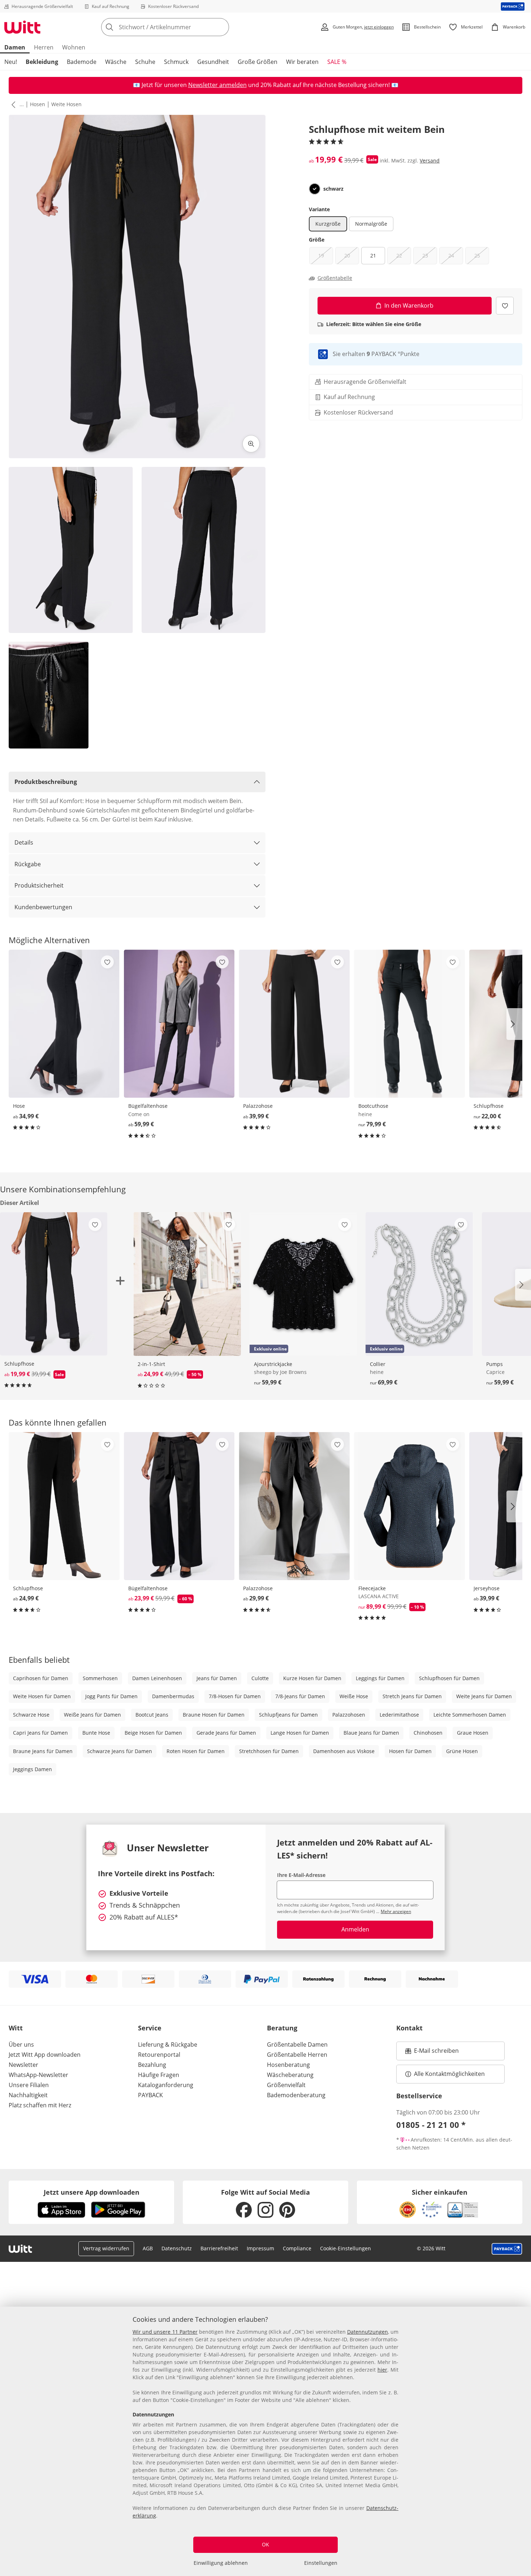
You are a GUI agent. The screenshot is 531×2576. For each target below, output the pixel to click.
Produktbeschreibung (46, 782)
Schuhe (145, 62)
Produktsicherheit (39, 885)
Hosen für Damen (410, 1751)
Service (150, 2028)
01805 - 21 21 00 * (431, 2125)
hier (382, 2370)
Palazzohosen (349, 1715)
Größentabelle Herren (297, 2055)
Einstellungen (321, 2563)
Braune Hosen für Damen (214, 1715)
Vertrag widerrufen (106, 2248)
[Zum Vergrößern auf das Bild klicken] (251, 444)
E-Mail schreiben (432, 2053)
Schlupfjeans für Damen (288, 1715)
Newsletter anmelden (217, 85)
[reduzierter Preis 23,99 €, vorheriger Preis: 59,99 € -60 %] (179, 1506)
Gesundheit (213, 62)
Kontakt (409, 2028)
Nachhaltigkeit (28, 2095)
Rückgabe (28, 864)
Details (24, 842)
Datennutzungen (368, 2332)
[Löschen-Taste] (221, 27)
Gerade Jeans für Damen (226, 1733)
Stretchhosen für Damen (269, 1751)
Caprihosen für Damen (41, 1678)
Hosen (38, 104)
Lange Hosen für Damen (300, 1733)
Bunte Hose (96, 1733)
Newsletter (23, 2065)
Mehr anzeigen (396, 1911)
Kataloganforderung (166, 2085)
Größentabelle (335, 278)
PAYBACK (150, 2095)
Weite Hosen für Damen (42, 1696)
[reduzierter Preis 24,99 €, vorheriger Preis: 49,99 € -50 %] (187, 1284)
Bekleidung (42, 62)
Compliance (297, 2248)
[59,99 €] (179, 1024)
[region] (265, 2441)
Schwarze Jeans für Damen (120, 1751)
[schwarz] (315, 189)
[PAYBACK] (513, 6)
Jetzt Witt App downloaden (45, 2055)
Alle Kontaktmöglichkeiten (449, 2074)
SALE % (337, 62)
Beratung (282, 2028)
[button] (12, 104)
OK (265, 2544)
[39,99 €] (294, 1024)
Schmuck (176, 62)
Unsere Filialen (29, 2085)
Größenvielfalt (286, 2085)
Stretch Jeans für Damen (412, 1696)
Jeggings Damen (33, 1769)
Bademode (82, 62)
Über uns (21, 2044)
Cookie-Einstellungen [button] (346, 2248)
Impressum (260, 2248)
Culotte (260, 1678)
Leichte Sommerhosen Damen (470, 1715)
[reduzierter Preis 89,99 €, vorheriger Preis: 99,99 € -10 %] (409, 1506)
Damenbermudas (173, 1696)
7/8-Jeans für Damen (300, 1696)
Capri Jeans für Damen (40, 1733)
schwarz (333, 189)
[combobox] (181, 27)
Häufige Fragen (159, 2075)
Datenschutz (177, 2248)
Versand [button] (430, 161)
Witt (16, 2028)
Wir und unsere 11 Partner (165, 2332)
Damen (15, 47)
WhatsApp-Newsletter (38, 2075)
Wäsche (116, 62)
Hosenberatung (288, 2065)
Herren (44, 47)
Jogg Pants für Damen (111, 1696)
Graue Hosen (473, 1733)
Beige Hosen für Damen (153, 1733)
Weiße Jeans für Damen (92, 1715)
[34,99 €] (64, 1024)
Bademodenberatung (296, 2095)
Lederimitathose (399, 1715)
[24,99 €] (64, 1506)
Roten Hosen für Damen (196, 1751)
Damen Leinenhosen (157, 1678)
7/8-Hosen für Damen (235, 1696)
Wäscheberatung (290, 2075)
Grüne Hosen (462, 1751)
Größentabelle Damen (297, 2044)
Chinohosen (428, 1733)
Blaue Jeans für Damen (371, 1733)
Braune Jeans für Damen (43, 1751)
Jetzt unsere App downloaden (92, 2192)
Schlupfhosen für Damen (449, 1678)
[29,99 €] (294, 1506)
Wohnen (74, 47)
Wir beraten (302, 62)
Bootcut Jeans (152, 1715)
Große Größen (258, 62)
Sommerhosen (100, 1678)
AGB (148, 2248)
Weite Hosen (66, 104)
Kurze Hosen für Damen (312, 1678)
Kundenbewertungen (43, 907)
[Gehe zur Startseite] (22, 27)
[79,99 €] (409, 1024)
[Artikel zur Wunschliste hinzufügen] (505, 306)
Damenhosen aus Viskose (344, 1751)
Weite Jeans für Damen (484, 1696)
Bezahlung (152, 2065)
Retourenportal (159, 2055)
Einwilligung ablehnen (221, 2563)
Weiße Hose (354, 1696)
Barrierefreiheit (219, 2248)
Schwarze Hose (31, 1715)
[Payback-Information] (507, 2249)
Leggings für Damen (380, 1678)
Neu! (11, 62)
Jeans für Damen (217, 1678)
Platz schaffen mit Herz (40, 2105)
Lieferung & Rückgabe (168, 2044)
